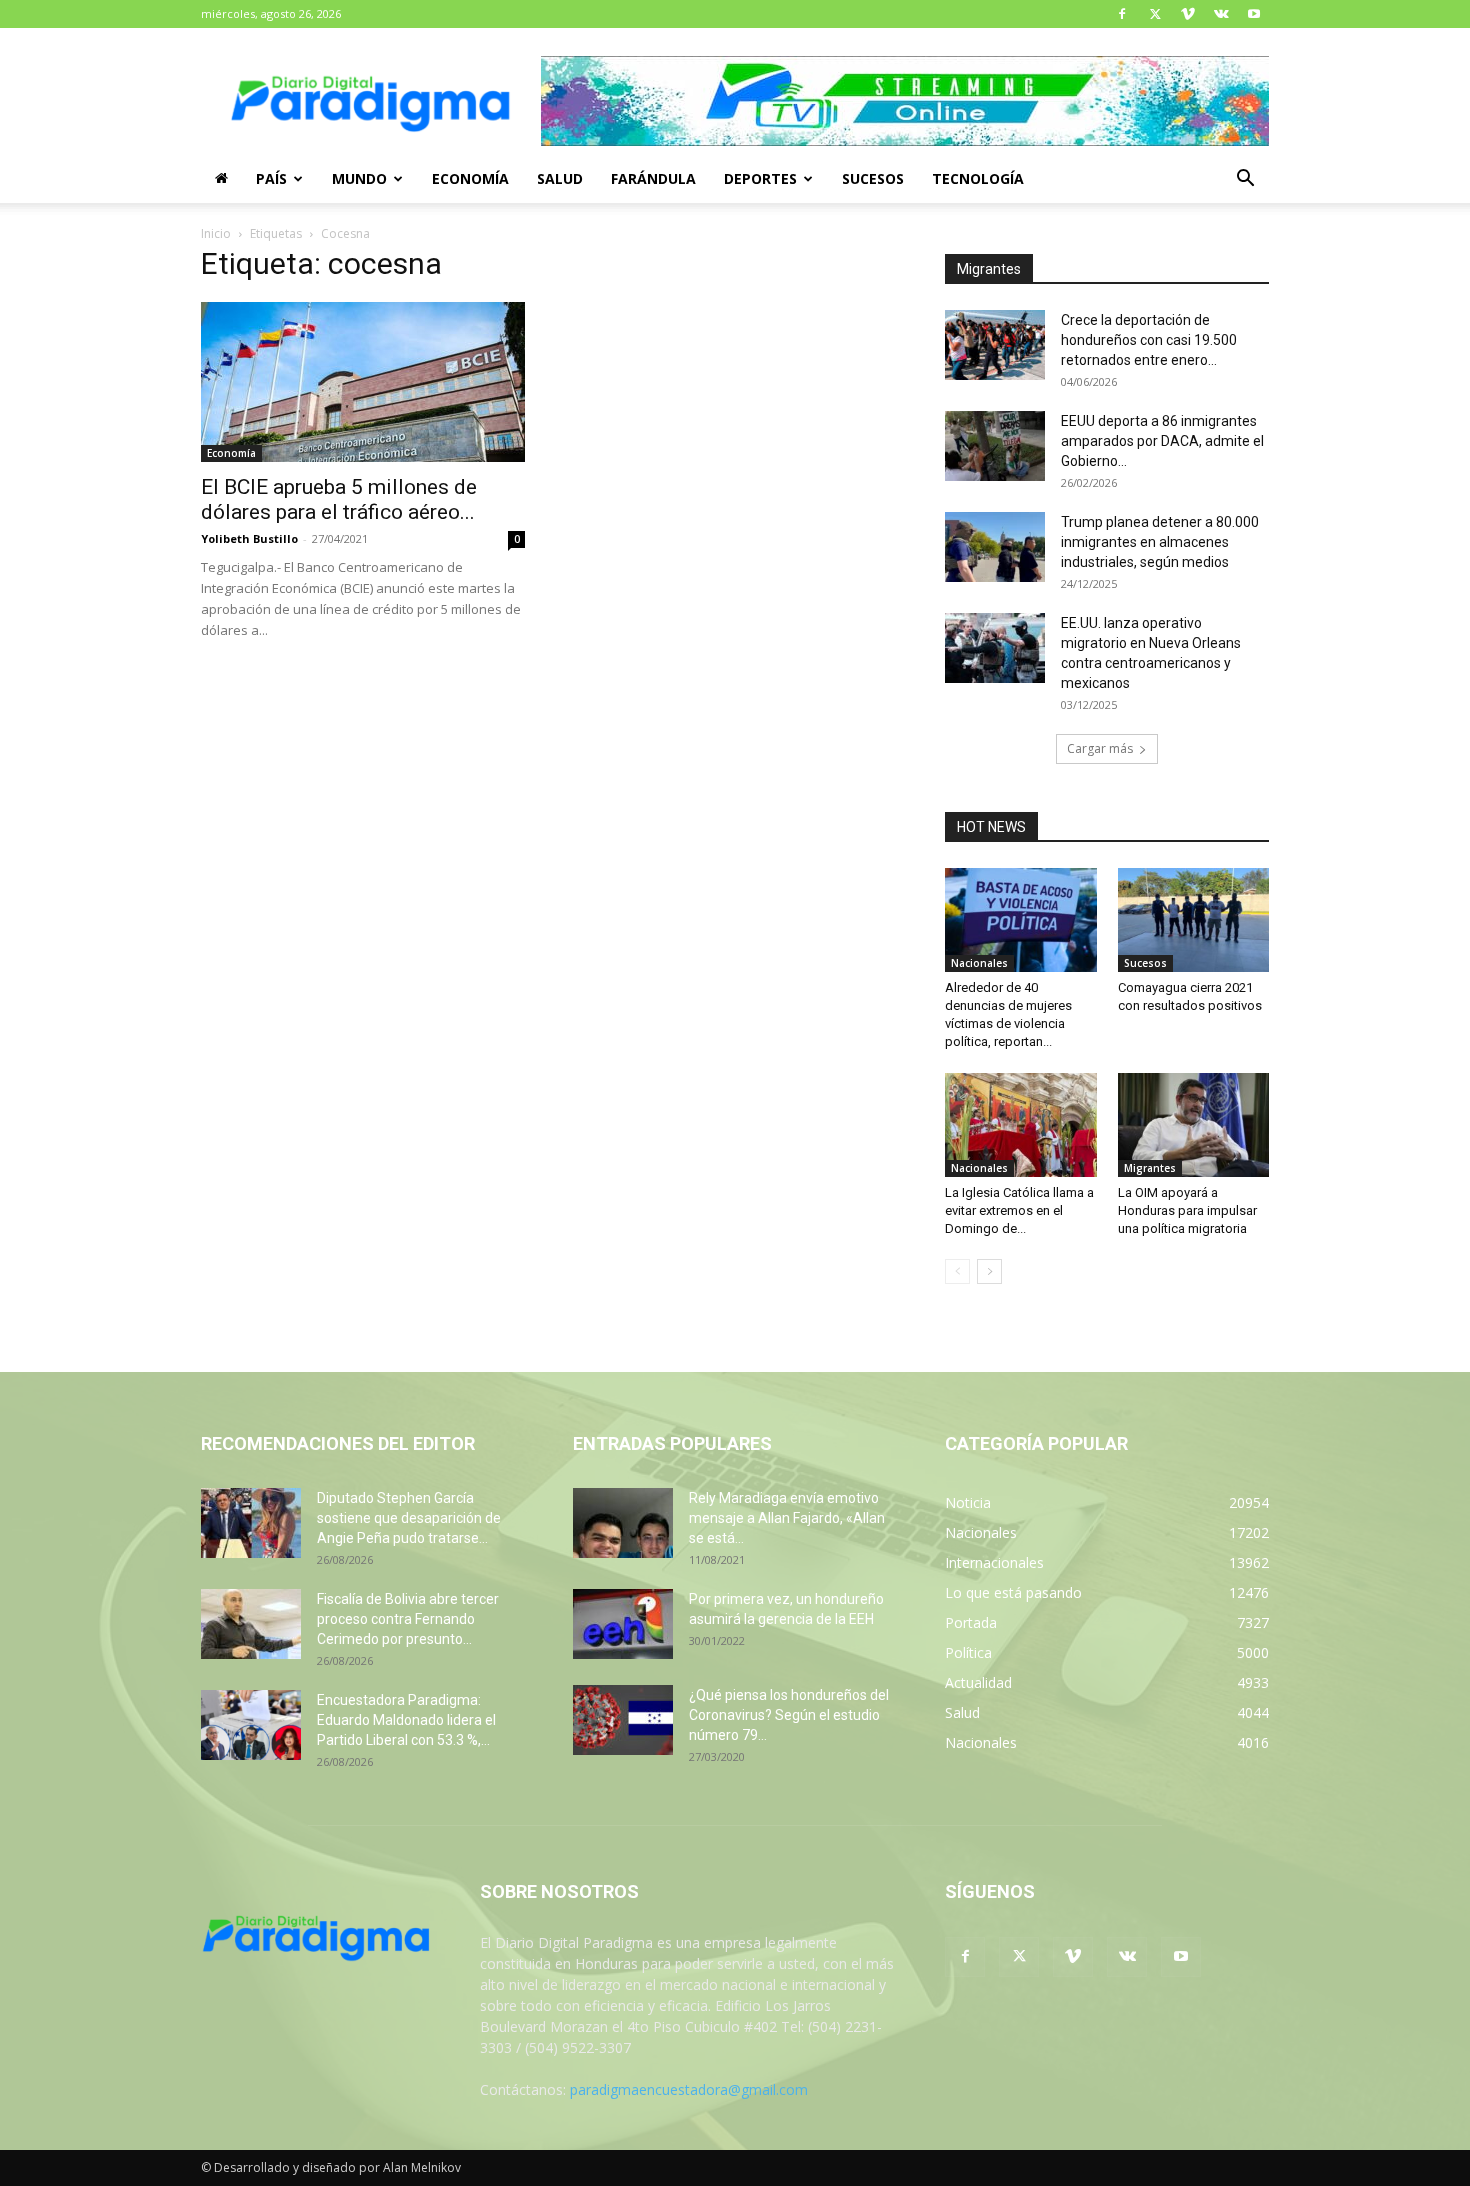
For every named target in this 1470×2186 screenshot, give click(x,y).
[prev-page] (957, 1271)
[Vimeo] (1188, 14)
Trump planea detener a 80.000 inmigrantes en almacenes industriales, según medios (1160, 542)
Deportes (760, 178)
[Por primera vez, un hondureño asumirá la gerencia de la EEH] (623, 1624)
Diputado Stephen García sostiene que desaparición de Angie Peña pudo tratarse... (409, 1518)
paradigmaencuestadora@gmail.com (689, 2089)
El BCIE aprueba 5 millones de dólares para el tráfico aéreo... (339, 499)
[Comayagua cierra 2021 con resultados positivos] (1194, 920)
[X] (1155, 14)
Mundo (359, 178)
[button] (1245, 180)
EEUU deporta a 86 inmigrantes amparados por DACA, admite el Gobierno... (1162, 441)
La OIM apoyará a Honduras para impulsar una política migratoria (1187, 1210)
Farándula (653, 178)
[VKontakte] (1221, 14)
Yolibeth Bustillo (249, 538)
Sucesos (873, 178)
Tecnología (978, 178)
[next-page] (989, 1271)
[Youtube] (1254, 14)
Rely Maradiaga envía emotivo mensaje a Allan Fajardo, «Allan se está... (787, 1518)
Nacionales (979, 963)
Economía (470, 178)
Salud (560, 178)
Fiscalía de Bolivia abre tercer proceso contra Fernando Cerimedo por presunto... (408, 1619)
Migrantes (1150, 1168)
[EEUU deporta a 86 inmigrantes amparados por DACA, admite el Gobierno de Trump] (995, 446)
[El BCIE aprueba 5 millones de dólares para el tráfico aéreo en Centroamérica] (363, 382)
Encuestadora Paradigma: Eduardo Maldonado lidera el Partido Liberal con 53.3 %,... (406, 1720)
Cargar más (1100, 748)
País (271, 178)
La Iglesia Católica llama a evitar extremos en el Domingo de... (1019, 1210)
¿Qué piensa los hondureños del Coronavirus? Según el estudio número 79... (789, 1715)
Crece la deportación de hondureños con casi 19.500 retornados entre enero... (1149, 340)
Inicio (216, 233)
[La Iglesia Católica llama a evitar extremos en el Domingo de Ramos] (1021, 1125)
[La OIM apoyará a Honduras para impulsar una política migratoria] (1194, 1125)
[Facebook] (1122, 14)
